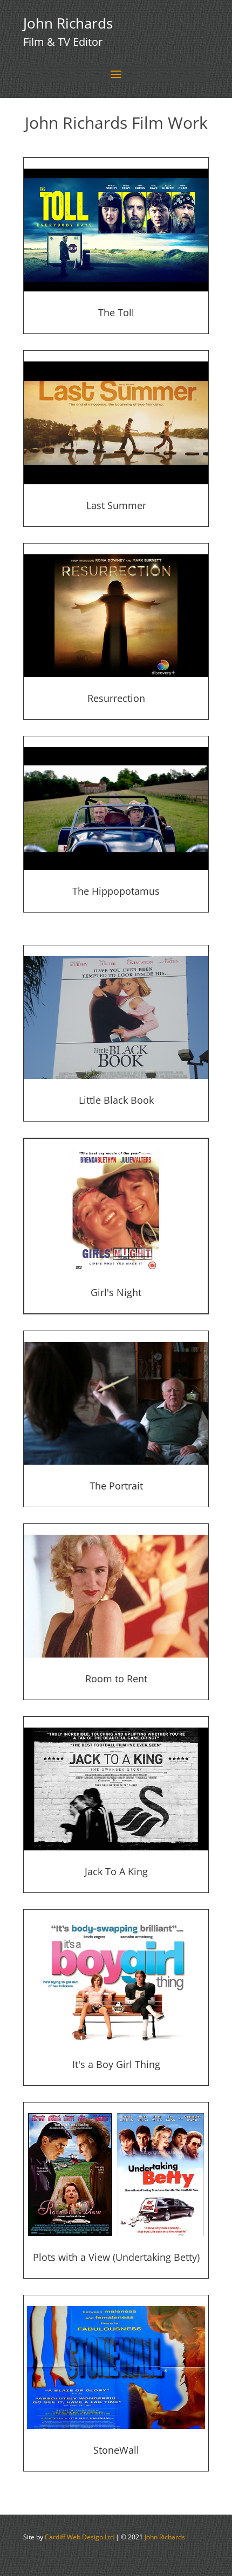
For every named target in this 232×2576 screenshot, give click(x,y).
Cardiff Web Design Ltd (79, 2537)
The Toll (116, 312)
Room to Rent (116, 1679)
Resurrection (116, 698)
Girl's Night (116, 1292)
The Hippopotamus (116, 891)
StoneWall (116, 2450)
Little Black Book (116, 1100)
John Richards (165, 2537)
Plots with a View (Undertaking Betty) (116, 2257)
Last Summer (116, 505)
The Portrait (116, 1486)
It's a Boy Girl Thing (116, 2064)
